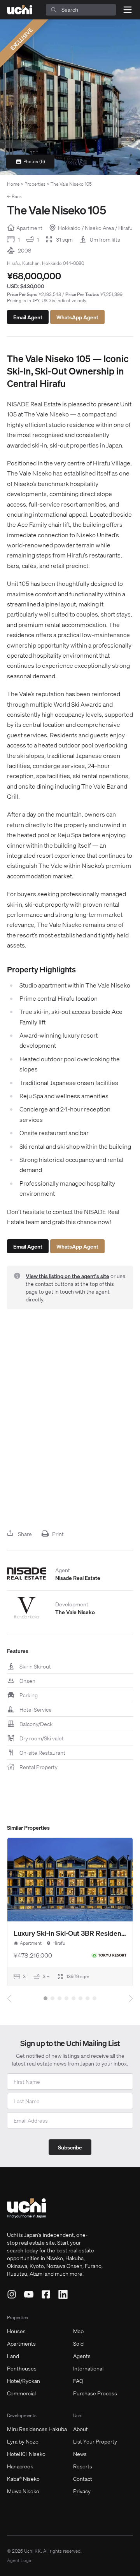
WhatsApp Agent (77, 317)
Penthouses (22, 2368)
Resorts (83, 2466)
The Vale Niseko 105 (71, 184)
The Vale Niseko (75, 1612)
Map (78, 2331)
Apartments (21, 2343)
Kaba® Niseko (23, 2478)
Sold (78, 2343)
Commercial (21, 2393)
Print (58, 1534)
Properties (35, 184)
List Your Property (95, 2441)
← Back (14, 196)
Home (13, 184)
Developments (22, 2415)
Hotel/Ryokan (24, 2381)
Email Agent (28, 317)
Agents (82, 2356)
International (88, 2368)
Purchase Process (95, 2393)
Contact (83, 2478)
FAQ (78, 2381)
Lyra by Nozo (23, 2441)
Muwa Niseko (23, 2491)
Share (25, 1534)
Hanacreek (20, 2466)
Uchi (78, 2415)
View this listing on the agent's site (67, 1276)
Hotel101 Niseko (26, 2454)
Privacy (82, 2491)
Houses (16, 2331)
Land (13, 2356)
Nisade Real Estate (78, 1578)
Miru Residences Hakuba (37, 2429)
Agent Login (20, 2560)
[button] (45, 1998)
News (80, 2454)
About (80, 2429)
